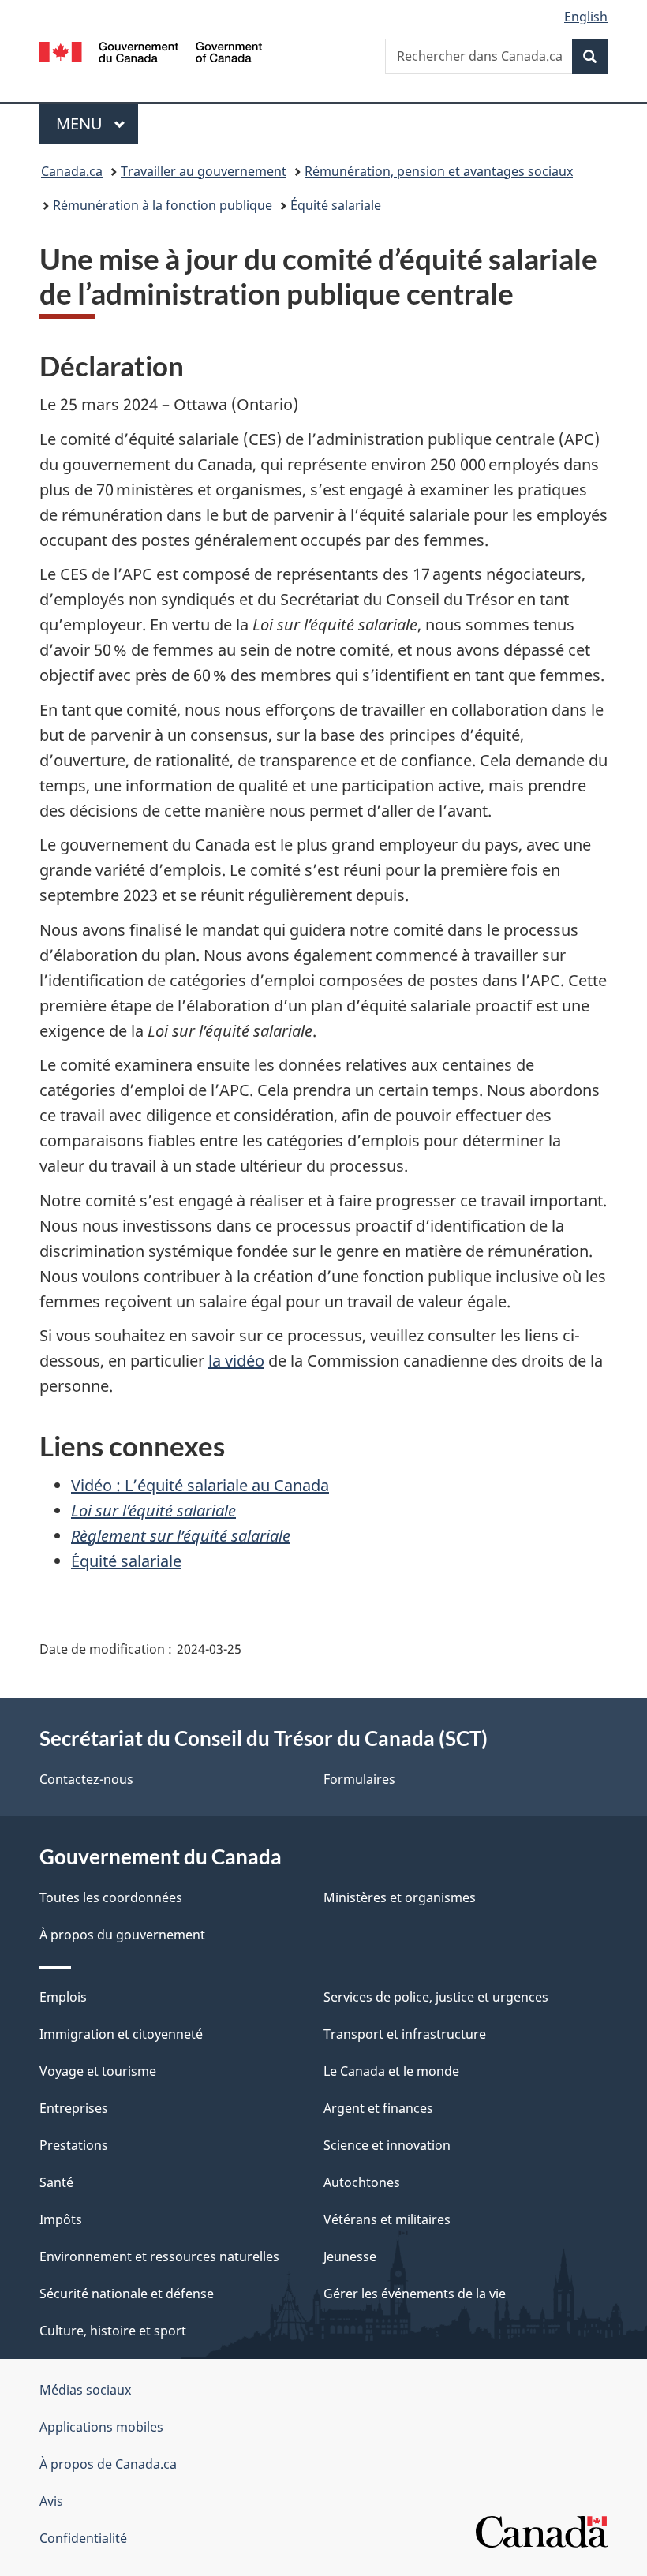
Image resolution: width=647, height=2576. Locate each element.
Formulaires (359, 1779)
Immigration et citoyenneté (121, 2034)
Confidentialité (83, 2538)
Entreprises (74, 2108)
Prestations (74, 2145)
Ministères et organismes (400, 1897)
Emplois (63, 1997)
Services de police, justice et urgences (436, 1997)
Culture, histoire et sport (113, 2331)
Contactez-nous (86, 1779)
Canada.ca (72, 171)
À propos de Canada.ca (108, 2464)
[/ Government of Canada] (151, 50)
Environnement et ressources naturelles (159, 2256)
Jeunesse (350, 2256)
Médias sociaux (85, 2390)
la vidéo (236, 1361)
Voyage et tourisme (98, 2071)
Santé (56, 2182)
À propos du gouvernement (122, 1935)
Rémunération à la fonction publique (163, 205)
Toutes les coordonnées (111, 1897)
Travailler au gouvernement (204, 171)
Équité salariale (336, 205)
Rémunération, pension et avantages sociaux (439, 171)
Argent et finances (378, 2108)
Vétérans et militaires (387, 2219)
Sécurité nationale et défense (127, 2294)
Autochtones (362, 2182)
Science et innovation (387, 2145)
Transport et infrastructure (405, 2034)
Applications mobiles (101, 2427)
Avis (51, 2501)
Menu (97, 123)
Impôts (61, 2219)
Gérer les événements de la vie (415, 2294)
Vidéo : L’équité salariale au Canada (200, 1485)
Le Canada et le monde (391, 2071)
